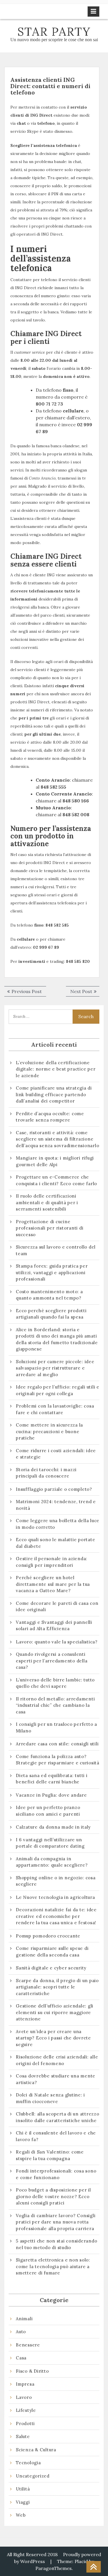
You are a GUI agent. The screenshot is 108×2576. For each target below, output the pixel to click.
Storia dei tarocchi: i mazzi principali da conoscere (46, 1473)
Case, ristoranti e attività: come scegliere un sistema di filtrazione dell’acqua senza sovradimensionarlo (57, 1139)
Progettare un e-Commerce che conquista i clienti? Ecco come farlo (56, 1180)
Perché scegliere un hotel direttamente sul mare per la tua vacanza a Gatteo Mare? (53, 1584)
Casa (21, 2358)
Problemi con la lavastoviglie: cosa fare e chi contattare (55, 1409)
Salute (23, 2436)
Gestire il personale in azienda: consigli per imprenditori (52, 1562)
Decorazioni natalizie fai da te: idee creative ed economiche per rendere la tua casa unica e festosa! (56, 1916)
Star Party (54, 32)
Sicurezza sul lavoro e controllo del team (56, 1250)
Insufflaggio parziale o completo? (54, 1489)
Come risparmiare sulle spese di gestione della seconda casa (52, 1952)
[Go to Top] (94, 2567)
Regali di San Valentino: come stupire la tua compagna (50, 2155)
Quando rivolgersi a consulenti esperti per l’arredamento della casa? (52, 1661)
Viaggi (23, 2502)
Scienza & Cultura (36, 2450)
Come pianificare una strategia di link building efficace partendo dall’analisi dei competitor (54, 1094)
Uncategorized (33, 2476)
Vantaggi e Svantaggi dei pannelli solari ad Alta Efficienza (54, 1626)
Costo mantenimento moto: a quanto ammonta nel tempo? (49, 1295)
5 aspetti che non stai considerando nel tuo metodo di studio (56, 2244)
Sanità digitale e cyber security (51, 1968)
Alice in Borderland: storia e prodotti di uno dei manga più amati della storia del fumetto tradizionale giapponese (57, 1339)
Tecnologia (28, 2463)
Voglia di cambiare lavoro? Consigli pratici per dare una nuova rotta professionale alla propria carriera (56, 2222)
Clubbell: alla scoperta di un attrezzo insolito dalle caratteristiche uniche (58, 2117)
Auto (21, 2332)
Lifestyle (26, 2410)
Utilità (23, 2489)
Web (21, 2515)
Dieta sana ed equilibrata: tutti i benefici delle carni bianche (52, 1779)
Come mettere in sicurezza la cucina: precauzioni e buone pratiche (49, 1431)
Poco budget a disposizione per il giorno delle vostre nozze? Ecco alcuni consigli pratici (53, 2196)
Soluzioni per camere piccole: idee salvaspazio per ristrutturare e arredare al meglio (55, 1368)
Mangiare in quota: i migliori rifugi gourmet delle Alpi (55, 1161)
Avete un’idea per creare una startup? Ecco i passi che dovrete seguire (53, 2038)
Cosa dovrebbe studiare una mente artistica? (56, 2079)
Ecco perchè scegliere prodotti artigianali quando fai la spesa (51, 1314)
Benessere (28, 2345)
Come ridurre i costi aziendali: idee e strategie (56, 1454)
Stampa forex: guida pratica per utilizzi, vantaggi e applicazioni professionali (52, 1272)
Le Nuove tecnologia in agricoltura (55, 1897)
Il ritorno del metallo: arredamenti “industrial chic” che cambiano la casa (55, 1705)
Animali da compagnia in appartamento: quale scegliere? (52, 1862)
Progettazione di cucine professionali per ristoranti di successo (50, 1228)
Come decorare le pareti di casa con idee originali (57, 1607)
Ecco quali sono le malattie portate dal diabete (55, 1543)
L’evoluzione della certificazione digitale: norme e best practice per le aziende (56, 1069)
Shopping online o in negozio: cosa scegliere (56, 1881)
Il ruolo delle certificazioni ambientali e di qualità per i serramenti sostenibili (47, 1202)
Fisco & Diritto (32, 2371)
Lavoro (24, 2397)
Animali (24, 2319)
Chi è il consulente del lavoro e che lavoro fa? (56, 2136)
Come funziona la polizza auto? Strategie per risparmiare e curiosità (58, 1760)
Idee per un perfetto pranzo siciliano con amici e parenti (49, 1811)
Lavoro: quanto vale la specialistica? (57, 1642)
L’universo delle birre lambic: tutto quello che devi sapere (55, 1683)
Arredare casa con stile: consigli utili (57, 1744)
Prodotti (25, 2423)
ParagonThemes (54, 2568)
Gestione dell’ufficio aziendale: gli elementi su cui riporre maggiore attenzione (55, 2012)
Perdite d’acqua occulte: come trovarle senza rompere (50, 1117)
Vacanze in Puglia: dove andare (51, 1795)
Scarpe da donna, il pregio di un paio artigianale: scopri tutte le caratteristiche (57, 1987)
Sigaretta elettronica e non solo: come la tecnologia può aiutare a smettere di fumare (53, 2266)
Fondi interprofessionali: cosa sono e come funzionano (56, 2174)
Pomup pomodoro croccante (48, 1936)
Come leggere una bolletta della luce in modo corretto (58, 1524)
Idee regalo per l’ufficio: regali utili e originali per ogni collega (58, 1390)
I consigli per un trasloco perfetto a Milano (56, 1728)
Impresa (25, 2384)
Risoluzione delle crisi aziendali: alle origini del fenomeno (57, 2060)
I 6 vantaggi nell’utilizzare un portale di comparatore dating (50, 1843)
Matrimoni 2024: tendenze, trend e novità (56, 1505)
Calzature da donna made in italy (53, 1827)
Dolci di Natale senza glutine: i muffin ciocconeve (50, 2098)
